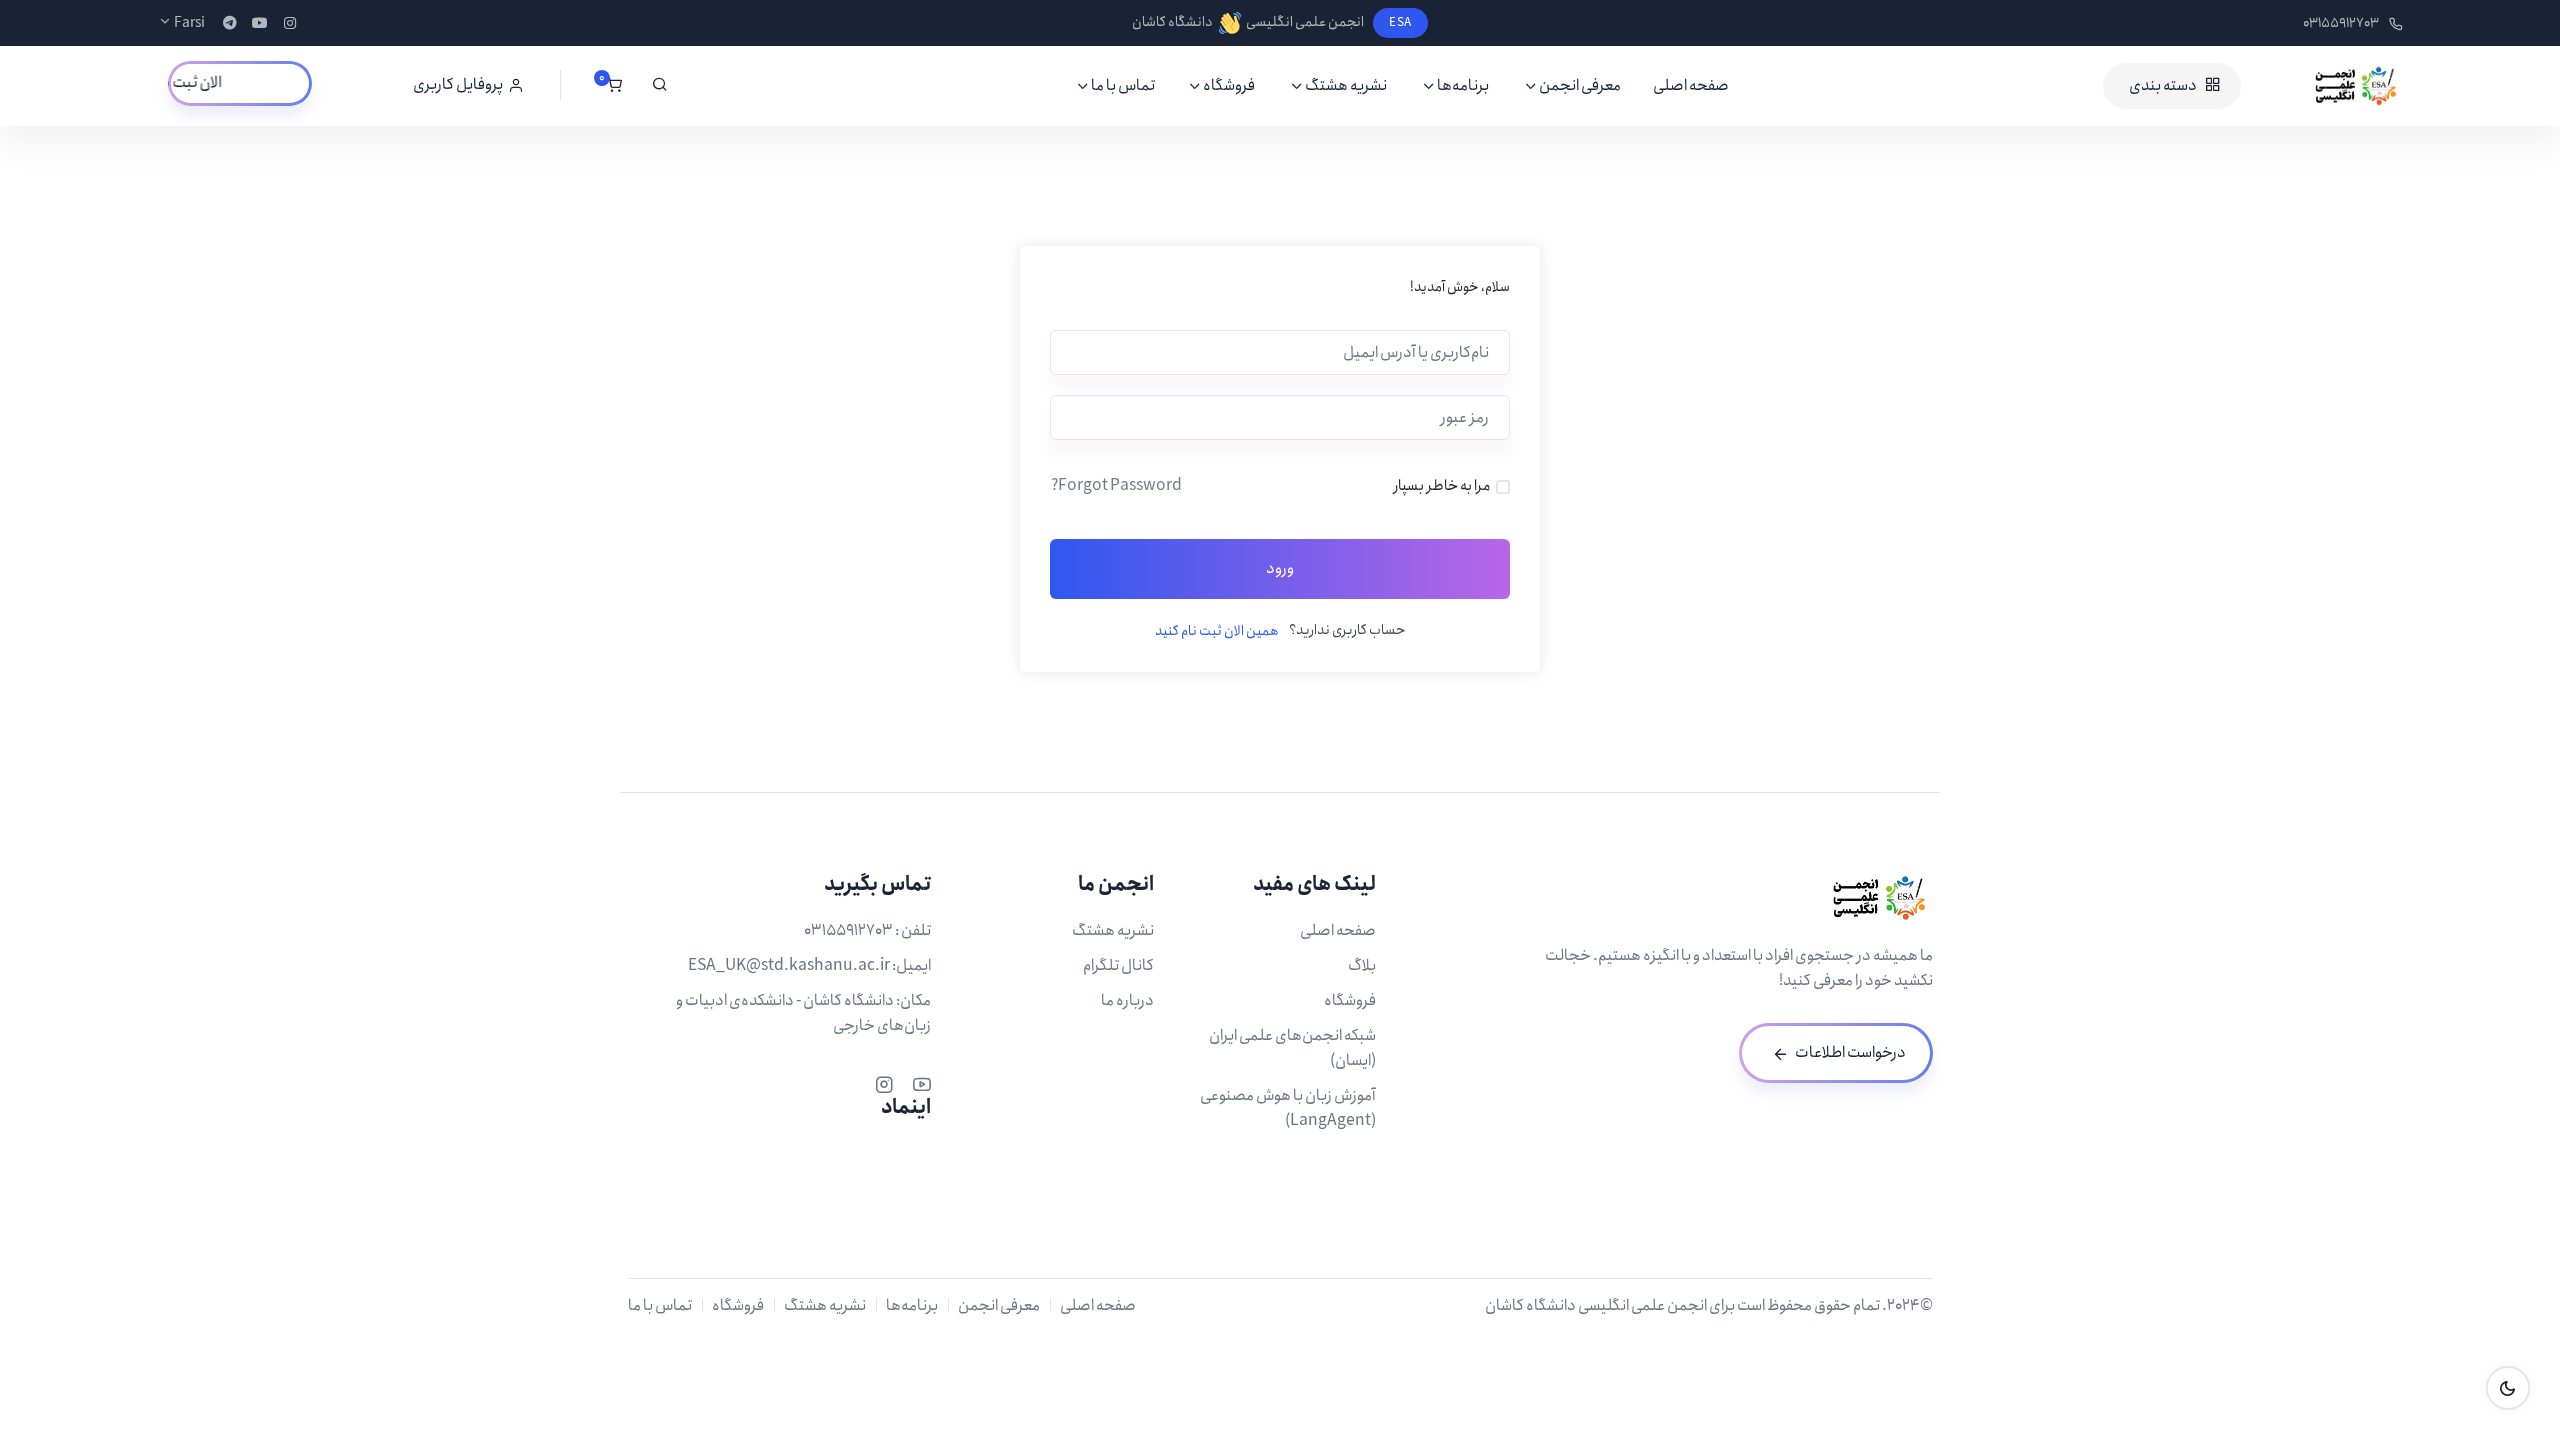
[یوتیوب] (922, 1082)
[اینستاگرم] (884, 1082)
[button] (468, 85)
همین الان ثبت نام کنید (1217, 631)
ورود (1280, 568)
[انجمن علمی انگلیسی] (2327, 86)
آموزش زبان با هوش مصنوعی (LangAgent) (1288, 1108)
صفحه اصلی (1691, 85)
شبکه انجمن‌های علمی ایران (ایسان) (1292, 1048)
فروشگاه (1229, 85)
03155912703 (2341, 23)
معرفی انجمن (1580, 85)
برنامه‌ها (1463, 85)
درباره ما (1127, 1000)
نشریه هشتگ (1346, 85)
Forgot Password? (1116, 486)
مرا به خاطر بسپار (1442, 486)
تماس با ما (1123, 85)
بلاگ (1362, 965)
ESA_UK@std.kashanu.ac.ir (789, 965)
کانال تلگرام (1118, 965)
